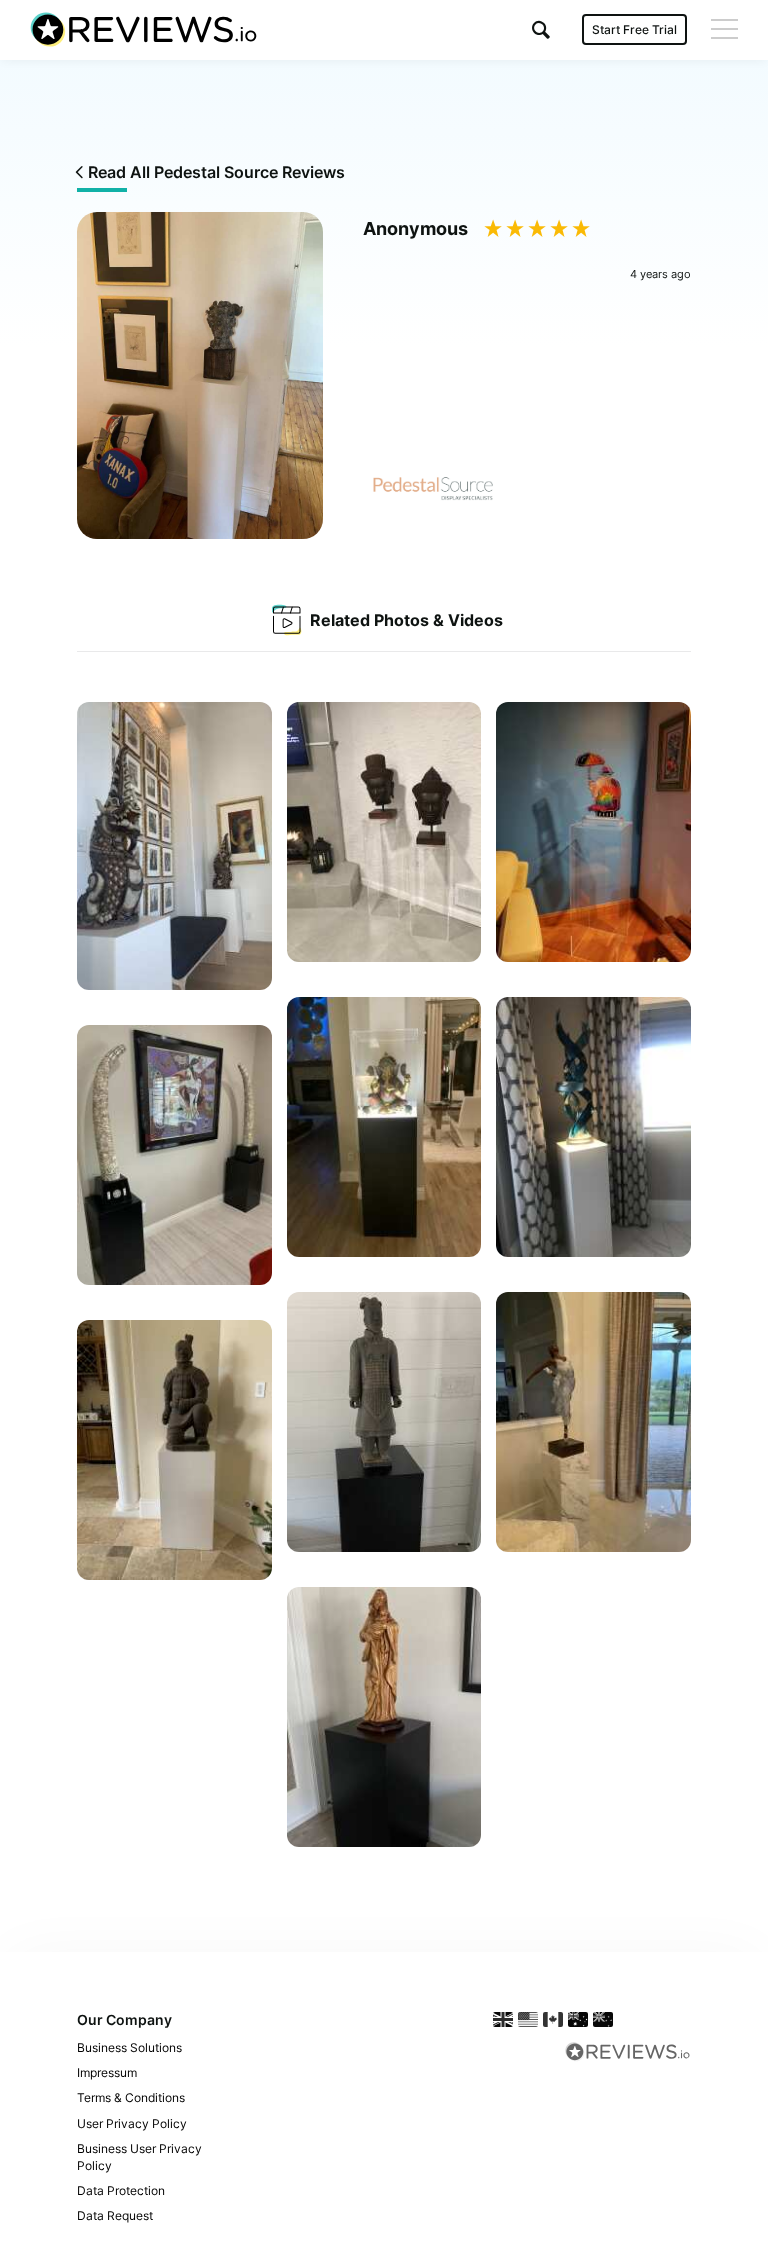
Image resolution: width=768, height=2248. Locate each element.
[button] (541, 29)
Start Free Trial (634, 29)
